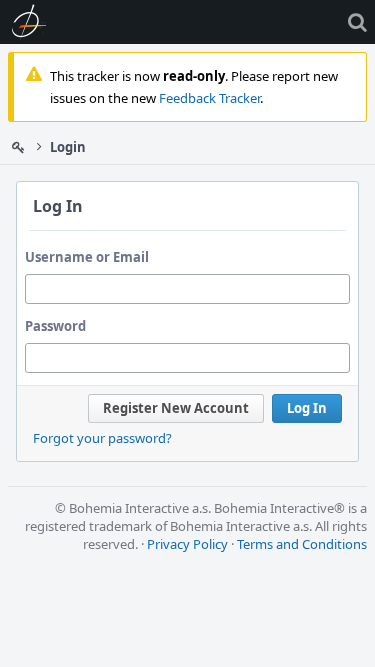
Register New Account (176, 408)
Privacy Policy (187, 544)
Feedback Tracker (209, 98)
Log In (307, 408)
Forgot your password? (102, 438)
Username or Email (87, 257)
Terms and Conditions (302, 544)
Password (55, 326)
